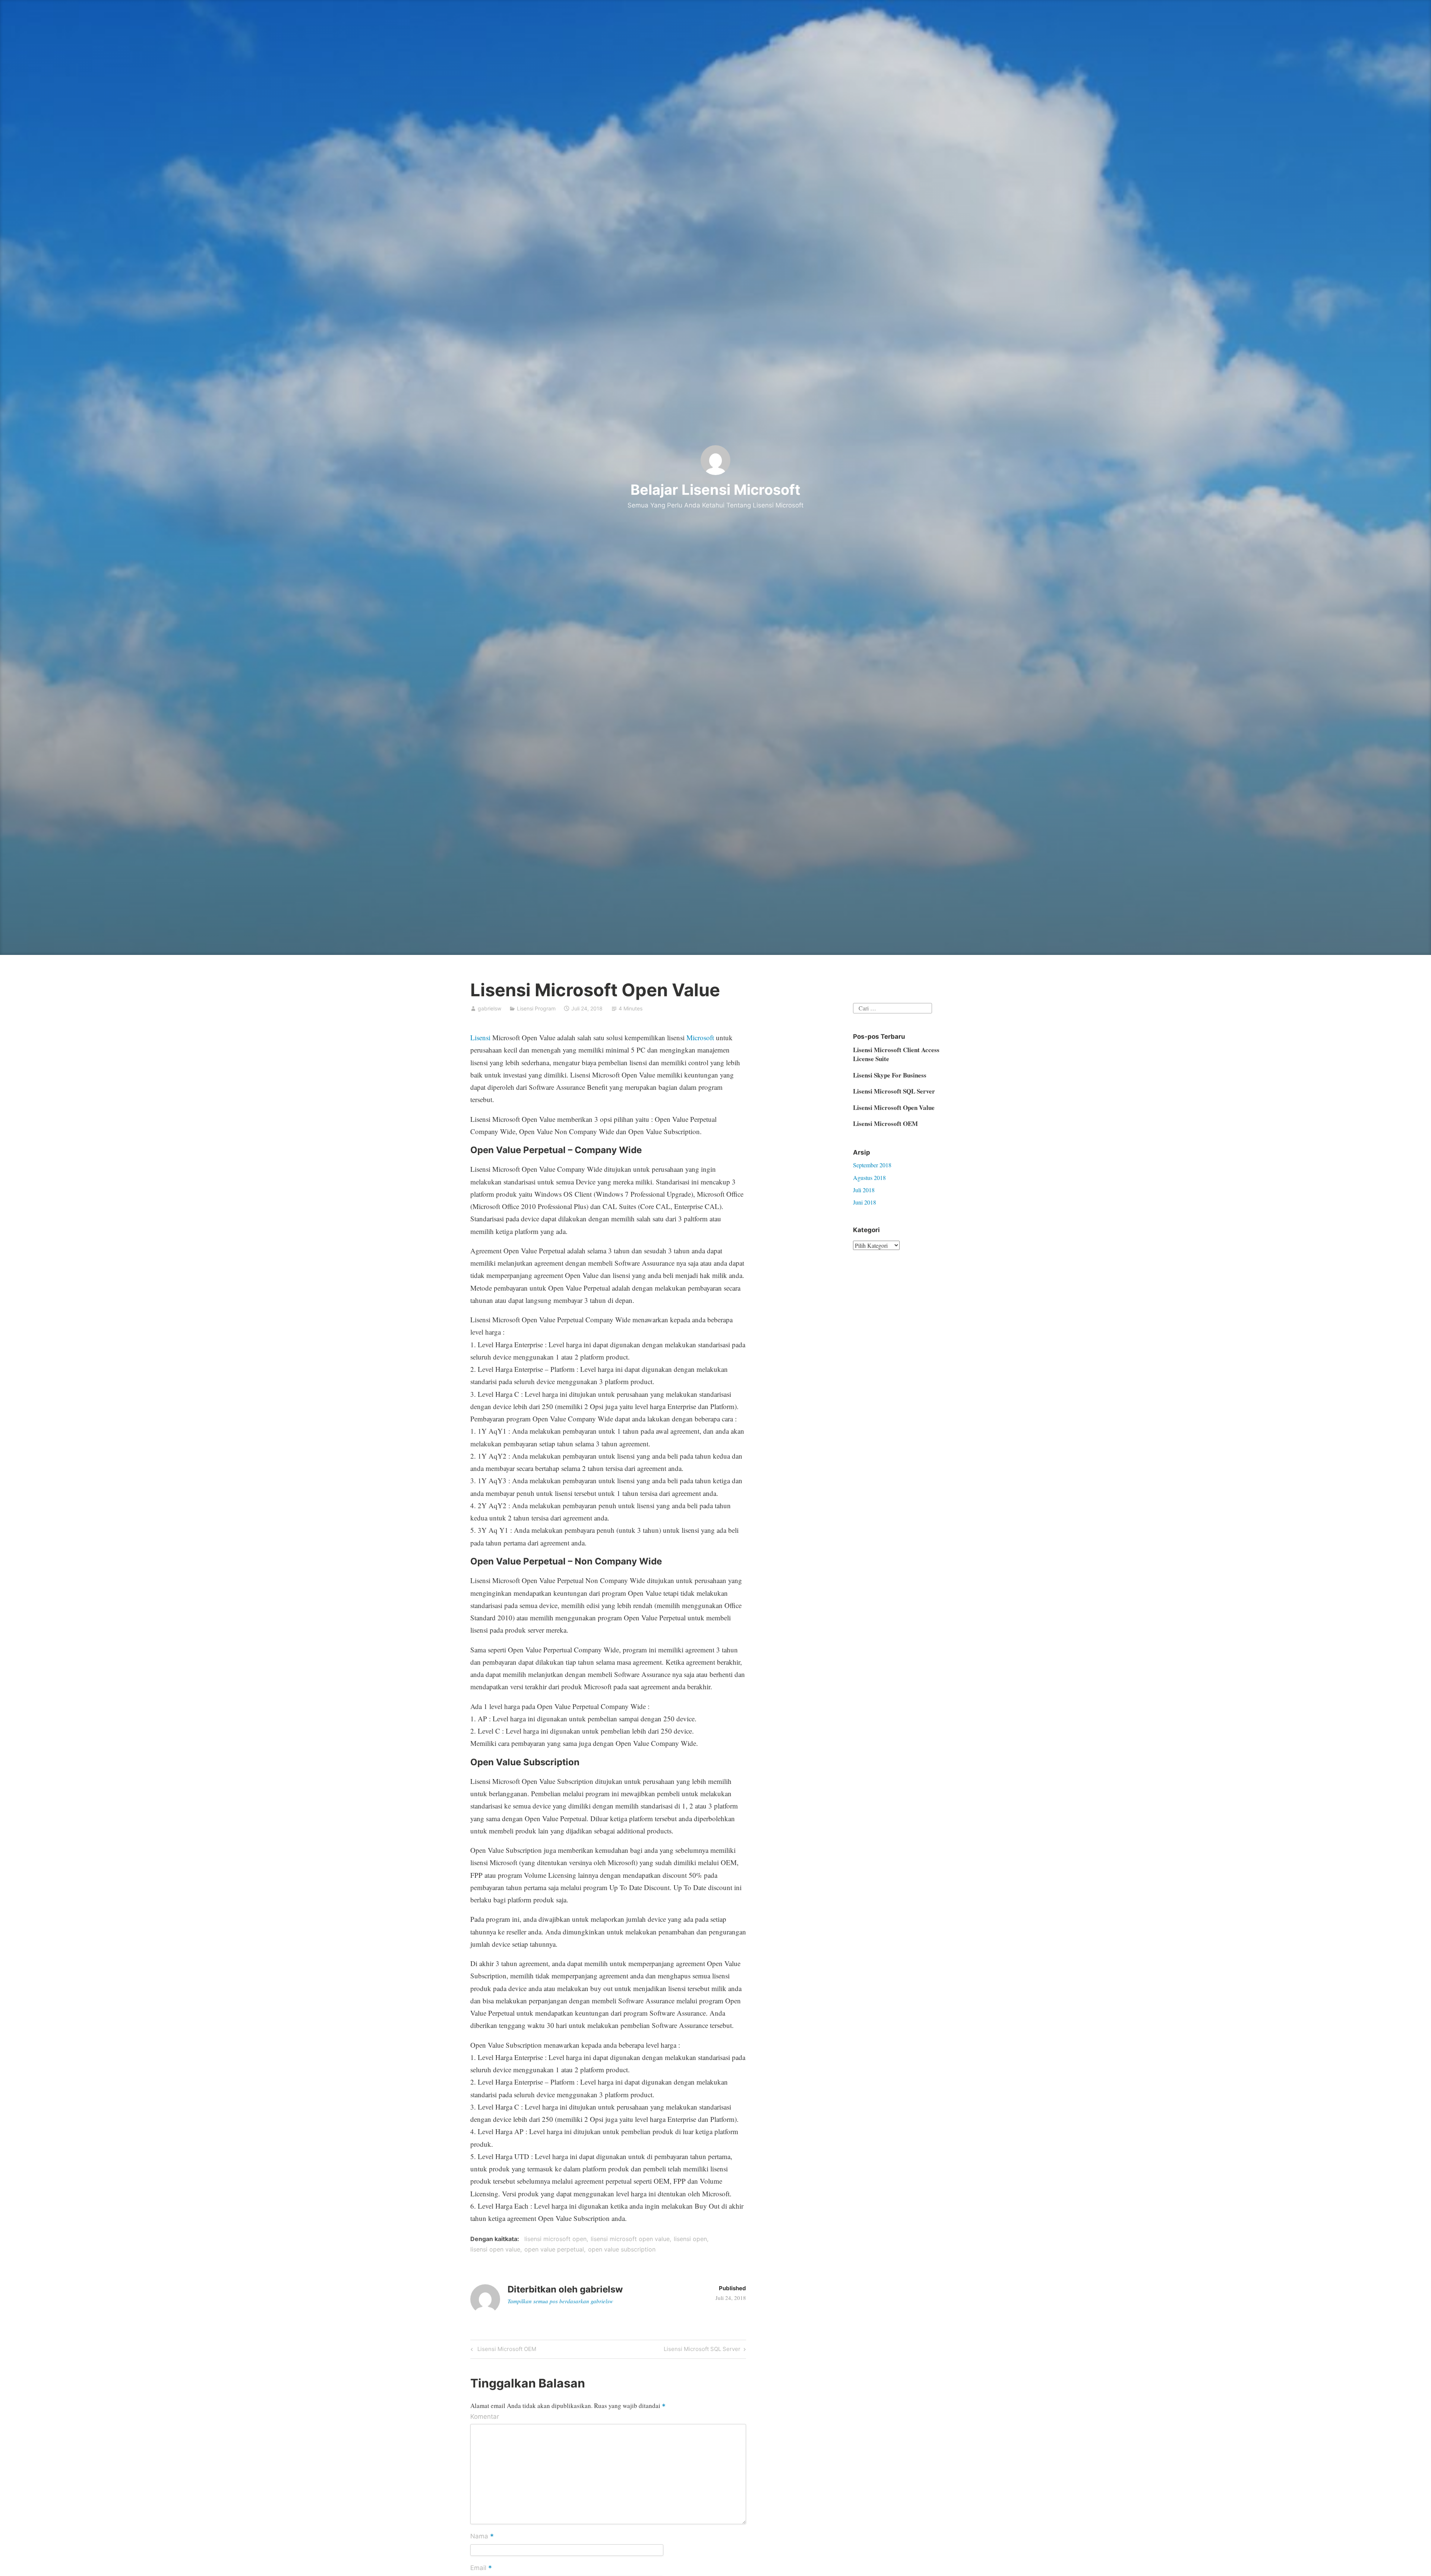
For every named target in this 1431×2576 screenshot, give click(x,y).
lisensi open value (495, 2249)
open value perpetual (554, 2249)
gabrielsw (489, 1008)
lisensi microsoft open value (630, 2239)
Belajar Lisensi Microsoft (715, 490)
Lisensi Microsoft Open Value (894, 1107)
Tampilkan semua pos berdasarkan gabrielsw (560, 2301)
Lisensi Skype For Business (890, 1075)
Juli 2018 (864, 1190)
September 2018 (872, 1165)
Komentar (485, 2417)
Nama (482, 2537)
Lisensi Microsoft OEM (506, 2350)
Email (481, 2569)
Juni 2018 (865, 1202)
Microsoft (700, 1037)
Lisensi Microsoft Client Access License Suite (896, 1054)
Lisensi (480, 1037)
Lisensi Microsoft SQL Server (702, 2350)
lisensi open (690, 2239)
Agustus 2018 (869, 1178)
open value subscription (622, 2249)
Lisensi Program (536, 1008)
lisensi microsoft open (555, 2239)
